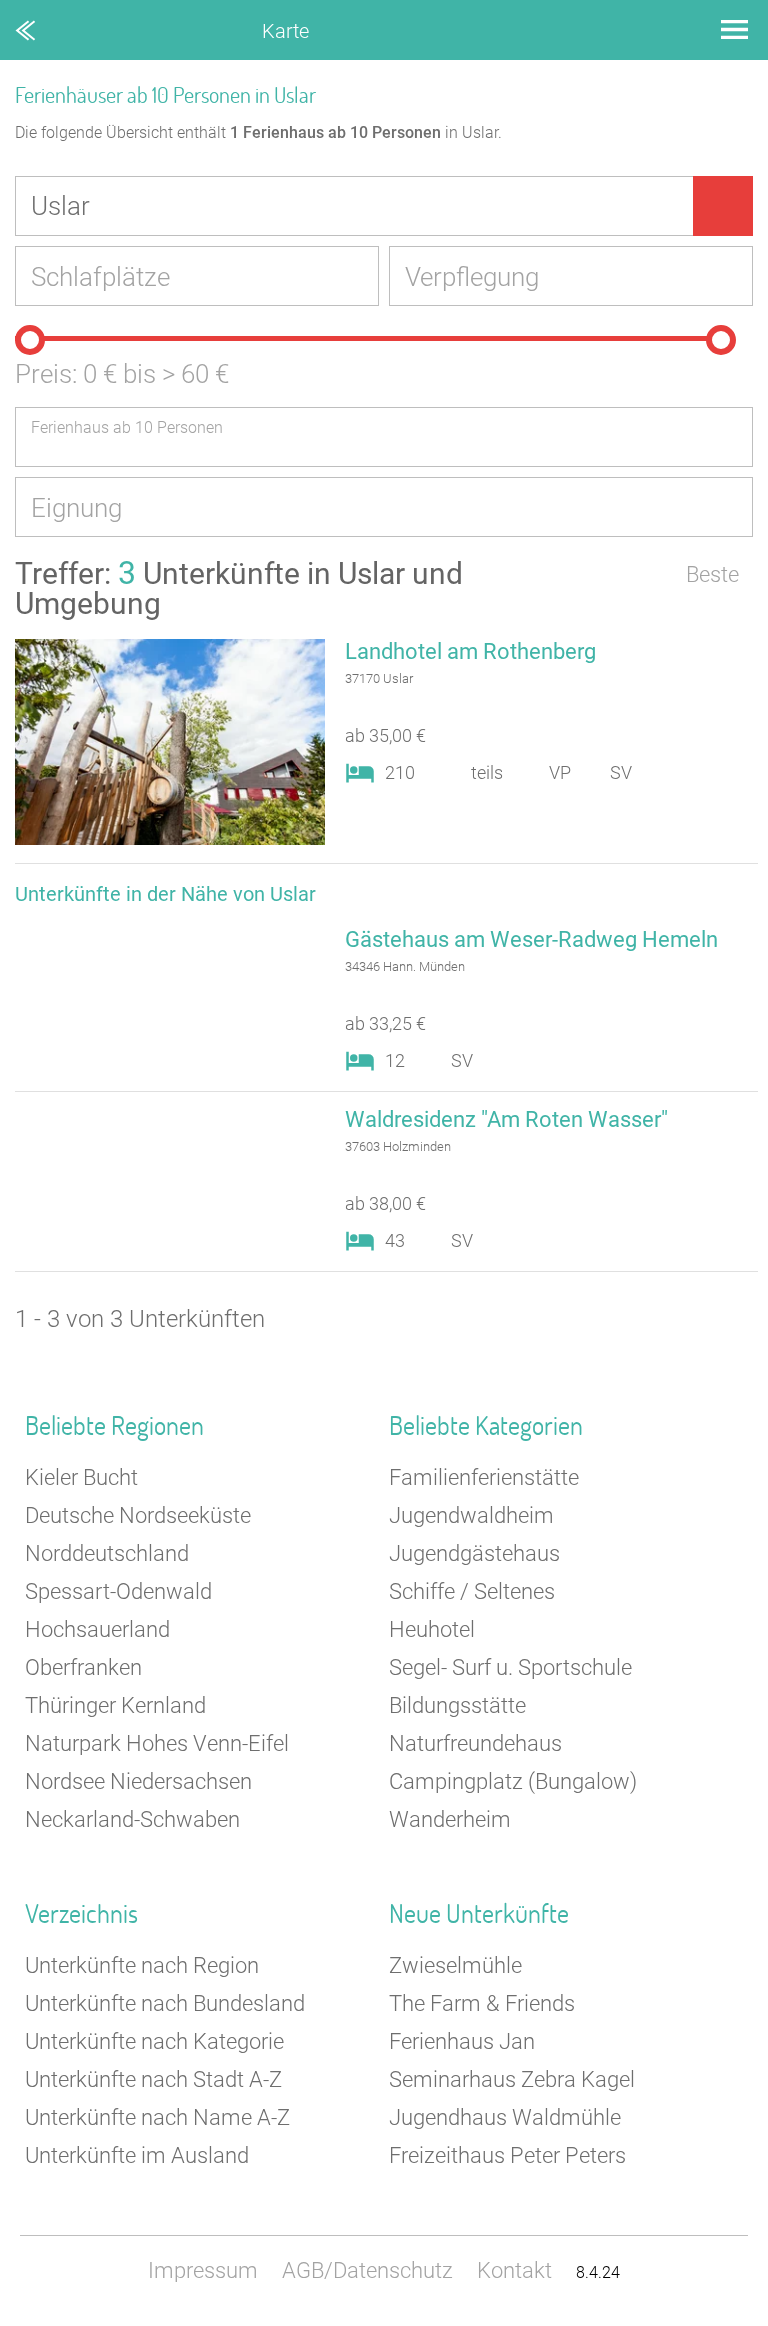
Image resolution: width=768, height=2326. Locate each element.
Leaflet (583, 2316)
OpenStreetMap (720, 2316)
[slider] (30, 340)
